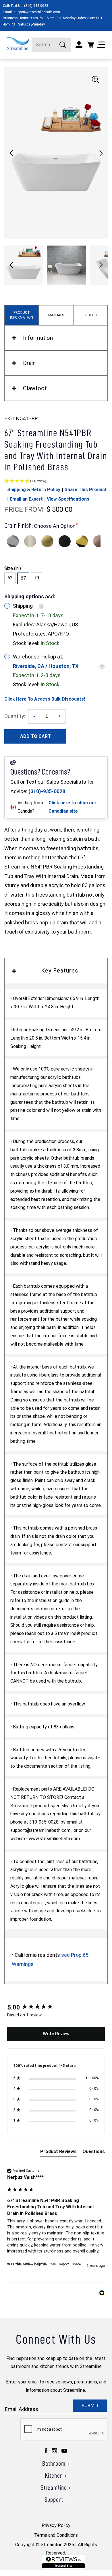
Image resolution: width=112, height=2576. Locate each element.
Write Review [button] (56, 2034)
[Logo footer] (63, 2562)
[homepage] (17, 44)
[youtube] (64, 2451)
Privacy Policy (56, 2525)
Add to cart (35, 736)
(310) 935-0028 (36, 6)
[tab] (58, 2153)
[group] (56, 2008)
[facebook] (46, 2451)
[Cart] (90, 45)
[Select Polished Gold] (82, 541)
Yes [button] (53, 2264)
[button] (101, 153)
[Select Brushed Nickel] (30, 541)
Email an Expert (26, 499)
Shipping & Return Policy (34, 490)
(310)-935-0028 (47, 791)
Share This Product (86, 490)
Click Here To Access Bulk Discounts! (45, 699)
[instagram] (54, 2451)
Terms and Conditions (56, 2535)
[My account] (79, 45)
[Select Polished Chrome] (13, 541)
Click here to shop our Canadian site (73, 807)
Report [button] (64, 2264)
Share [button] (76, 2264)
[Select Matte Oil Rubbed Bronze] (99, 541)
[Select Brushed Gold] (47, 541)
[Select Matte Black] (65, 541)
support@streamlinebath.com (37, 12)
